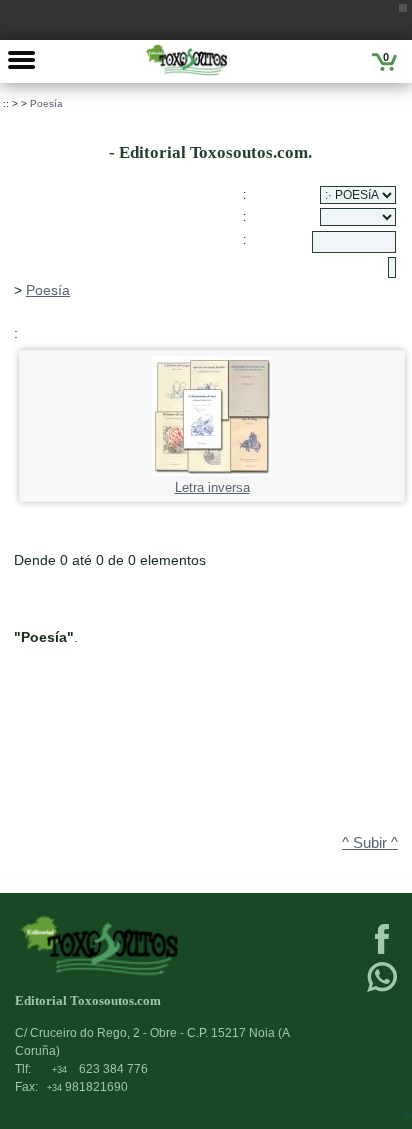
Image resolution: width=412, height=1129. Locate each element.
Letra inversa (212, 488)
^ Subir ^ (370, 843)
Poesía (46, 103)
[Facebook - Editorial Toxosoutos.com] (382, 952)
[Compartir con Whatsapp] (382, 990)
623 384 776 (100, 1069)
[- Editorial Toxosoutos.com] (186, 60)
